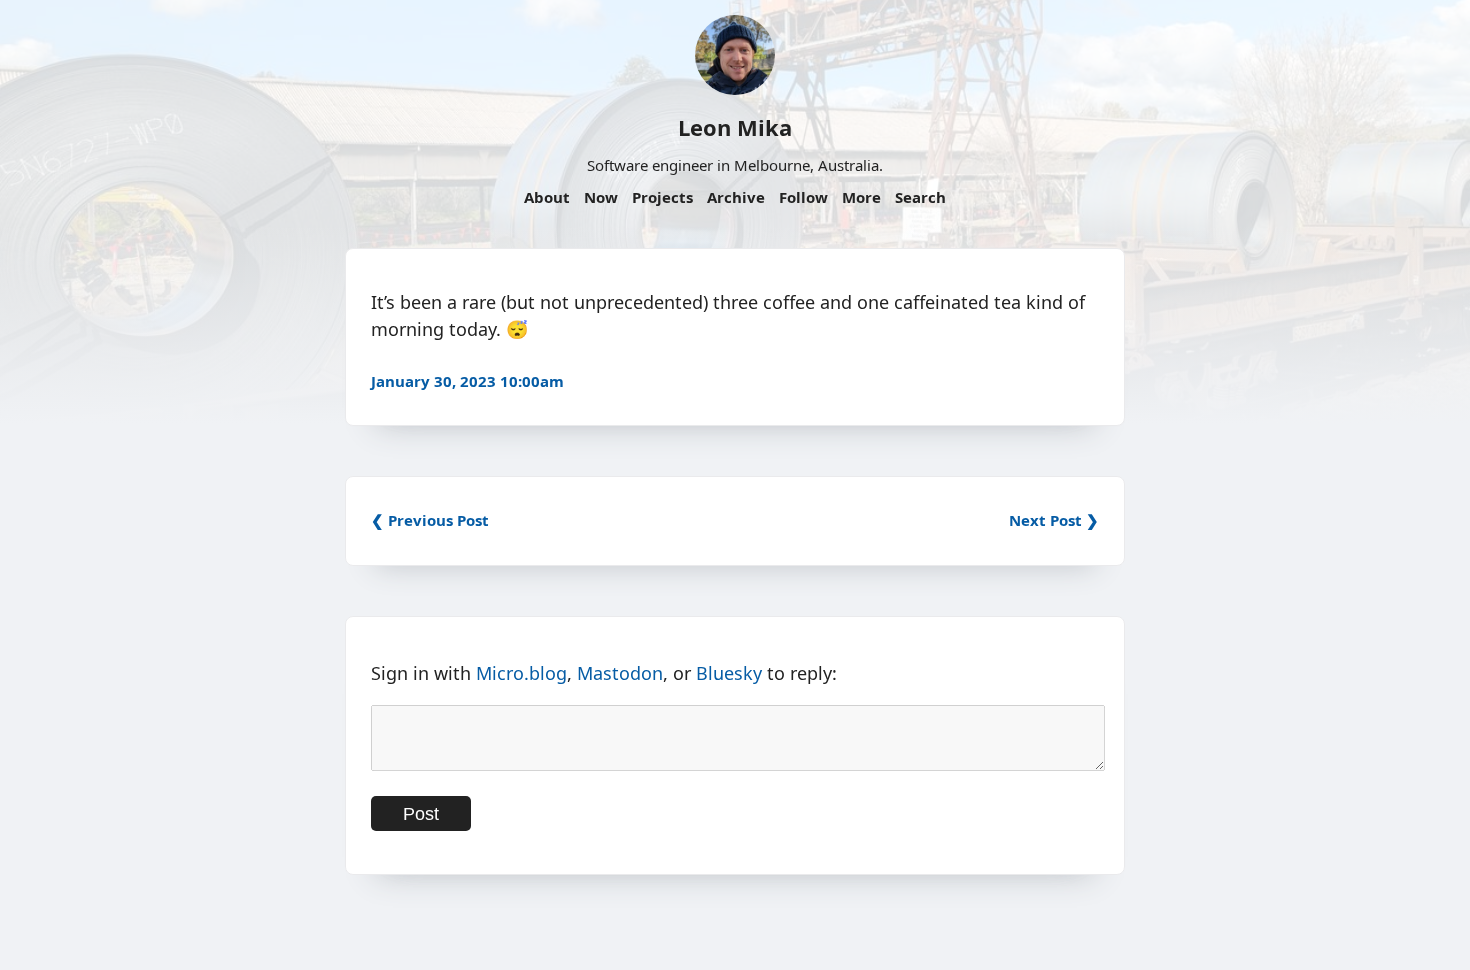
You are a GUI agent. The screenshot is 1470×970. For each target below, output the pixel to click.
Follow (803, 197)
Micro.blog (521, 673)
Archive (736, 197)
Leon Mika (735, 127)
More (861, 197)
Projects (662, 197)
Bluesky (729, 673)
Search (920, 197)
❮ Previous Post (430, 520)
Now (601, 197)
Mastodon (620, 673)
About (547, 197)
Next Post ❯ (1054, 520)
